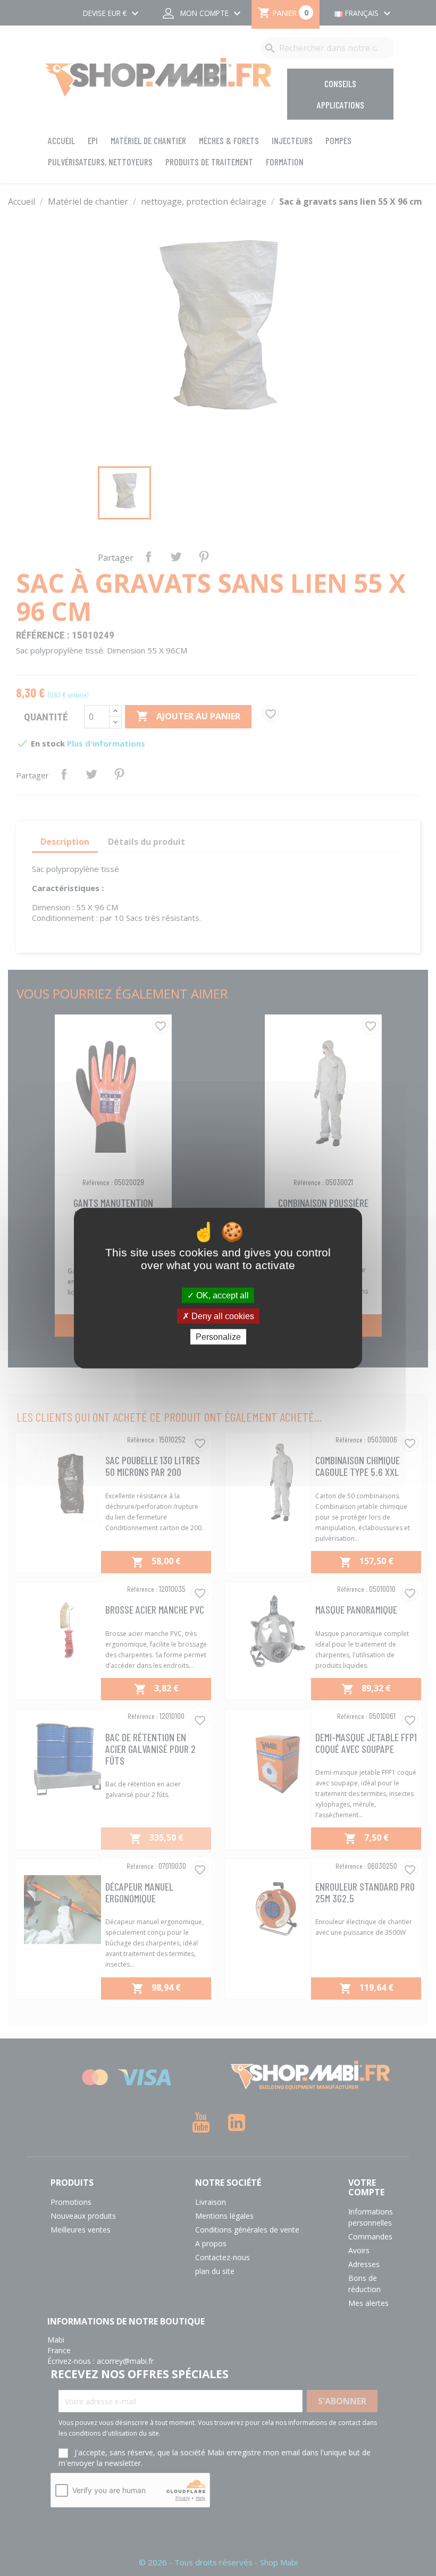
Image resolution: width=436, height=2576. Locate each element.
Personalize (218, 1337)
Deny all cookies (222, 1316)
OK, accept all (221, 1295)
